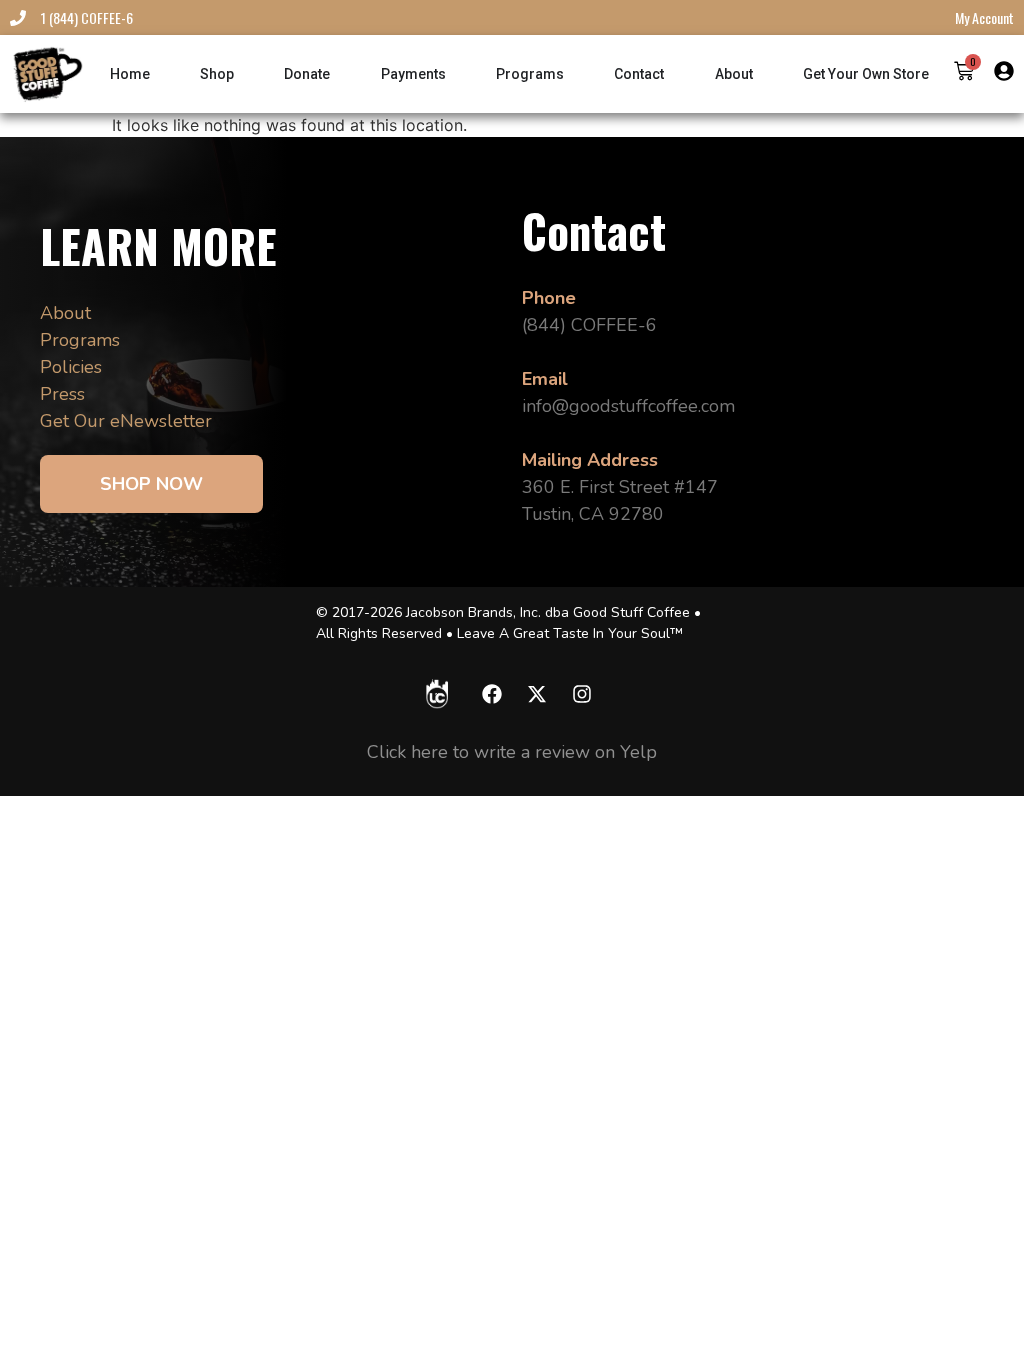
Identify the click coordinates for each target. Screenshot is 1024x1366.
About (65, 313)
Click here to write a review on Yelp (512, 752)
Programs (80, 340)
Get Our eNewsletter (126, 421)
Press (62, 394)
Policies (71, 367)
